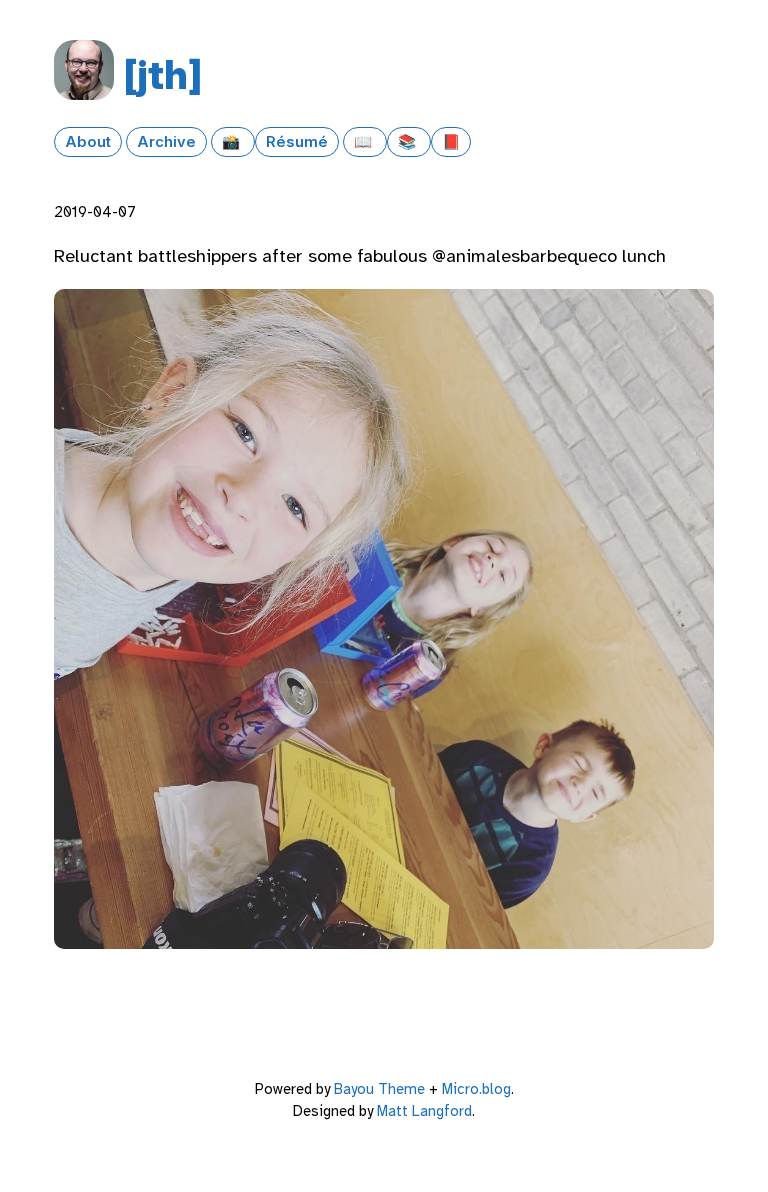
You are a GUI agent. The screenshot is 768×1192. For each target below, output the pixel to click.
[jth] (163, 74)
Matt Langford (424, 1111)
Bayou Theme (379, 1089)
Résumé (297, 142)
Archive (166, 142)
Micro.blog (476, 1089)
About (88, 142)
